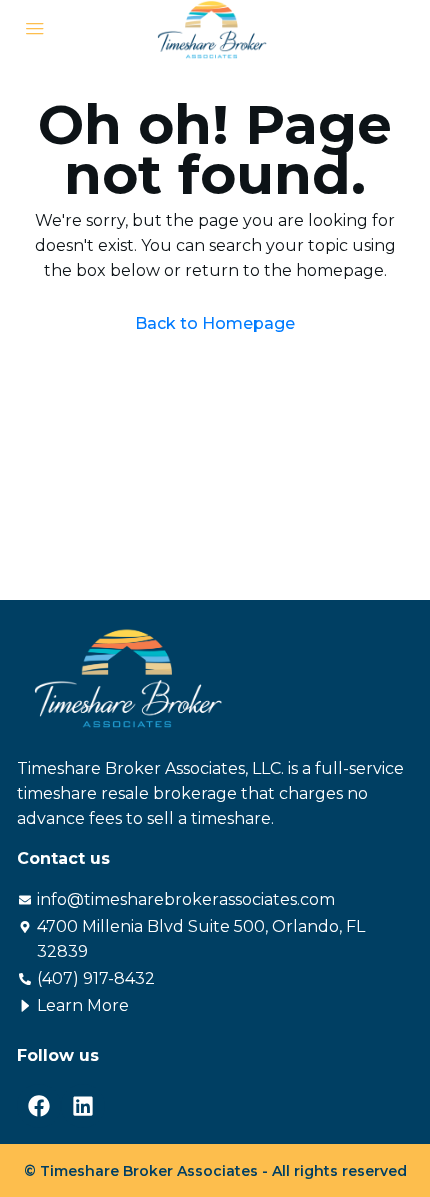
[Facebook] (39, 1106)
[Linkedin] (83, 1106)
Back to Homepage (215, 323)
